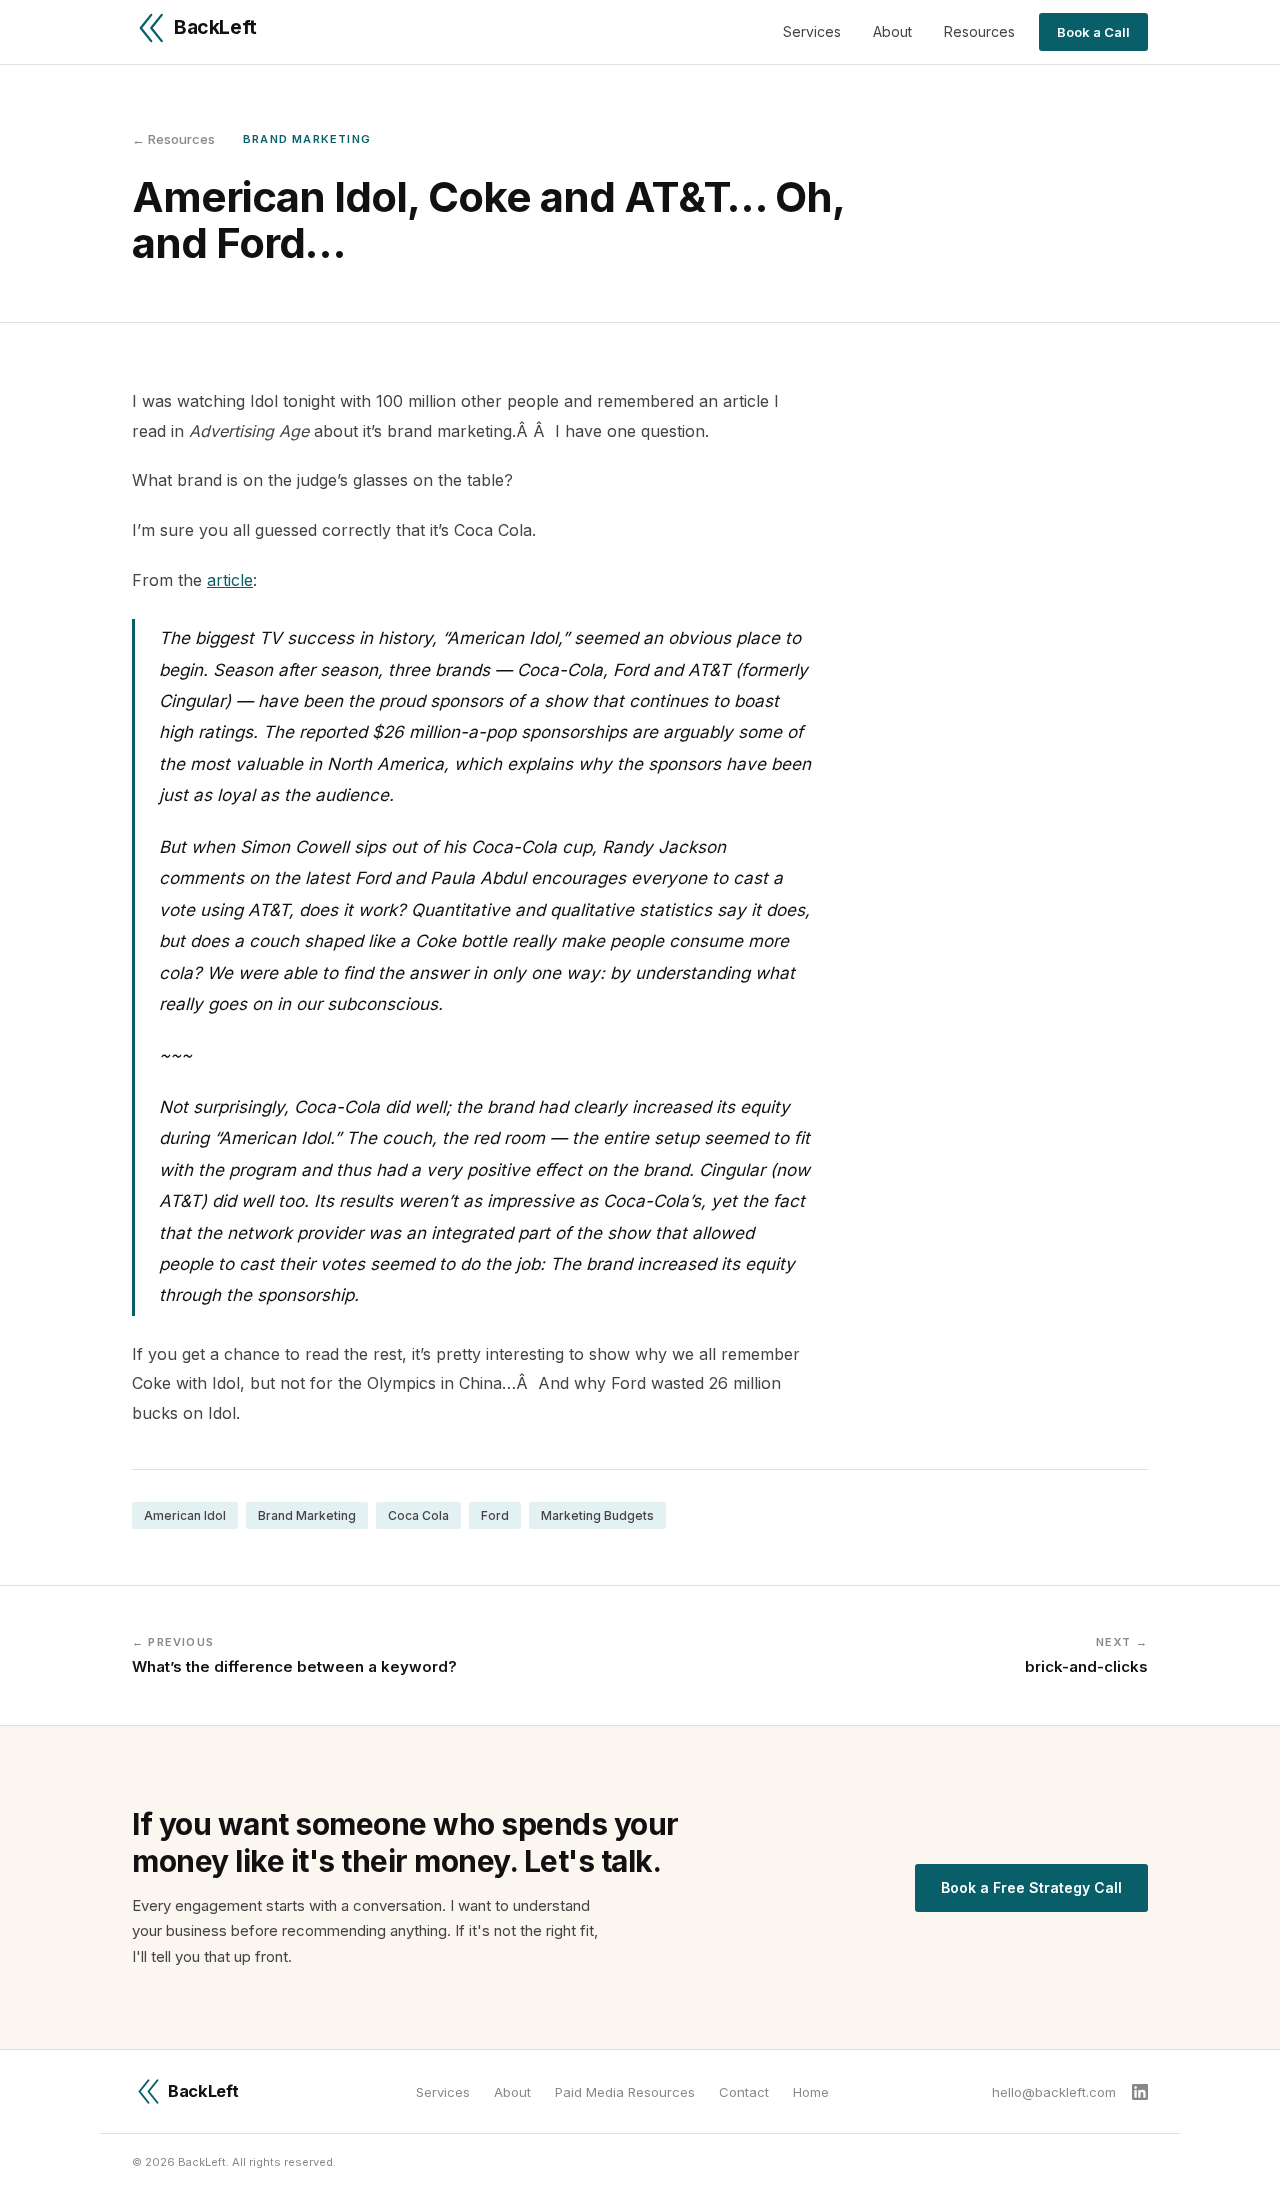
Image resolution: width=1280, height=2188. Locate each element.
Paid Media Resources (625, 2092)
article (230, 580)
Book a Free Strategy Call (1031, 1887)
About (892, 31)
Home (811, 2092)
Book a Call (1093, 32)
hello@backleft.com (1054, 2092)
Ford (495, 1515)
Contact (744, 2092)
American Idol (185, 1515)
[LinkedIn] (1140, 2092)
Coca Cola (418, 1515)
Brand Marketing (307, 1515)
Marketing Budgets (597, 1515)
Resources (979, 31)
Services (812, 31)
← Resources (173, 139)
